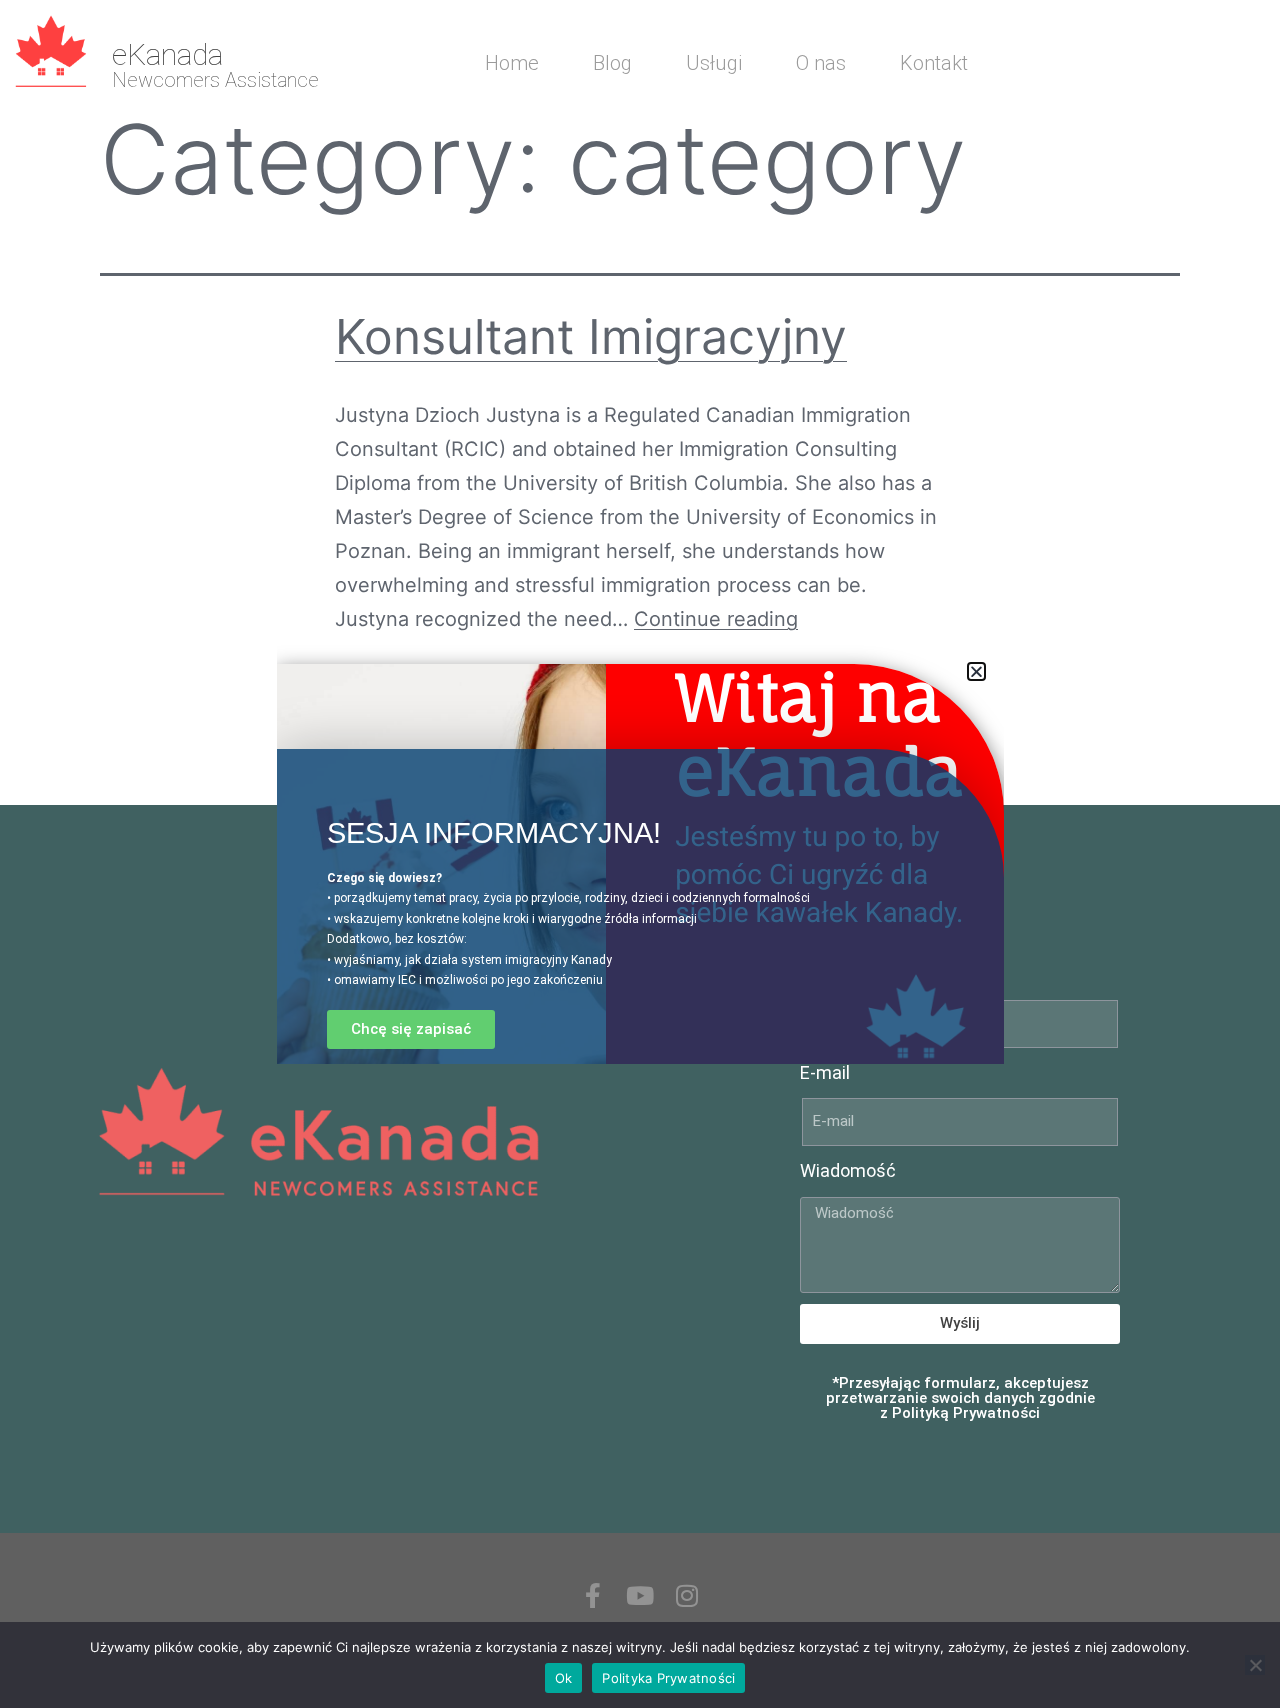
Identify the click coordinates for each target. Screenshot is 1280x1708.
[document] (640, 854)
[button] (976, 671)
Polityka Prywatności (668, 1678)
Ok (564, 1678)
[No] (1255, 1665)
